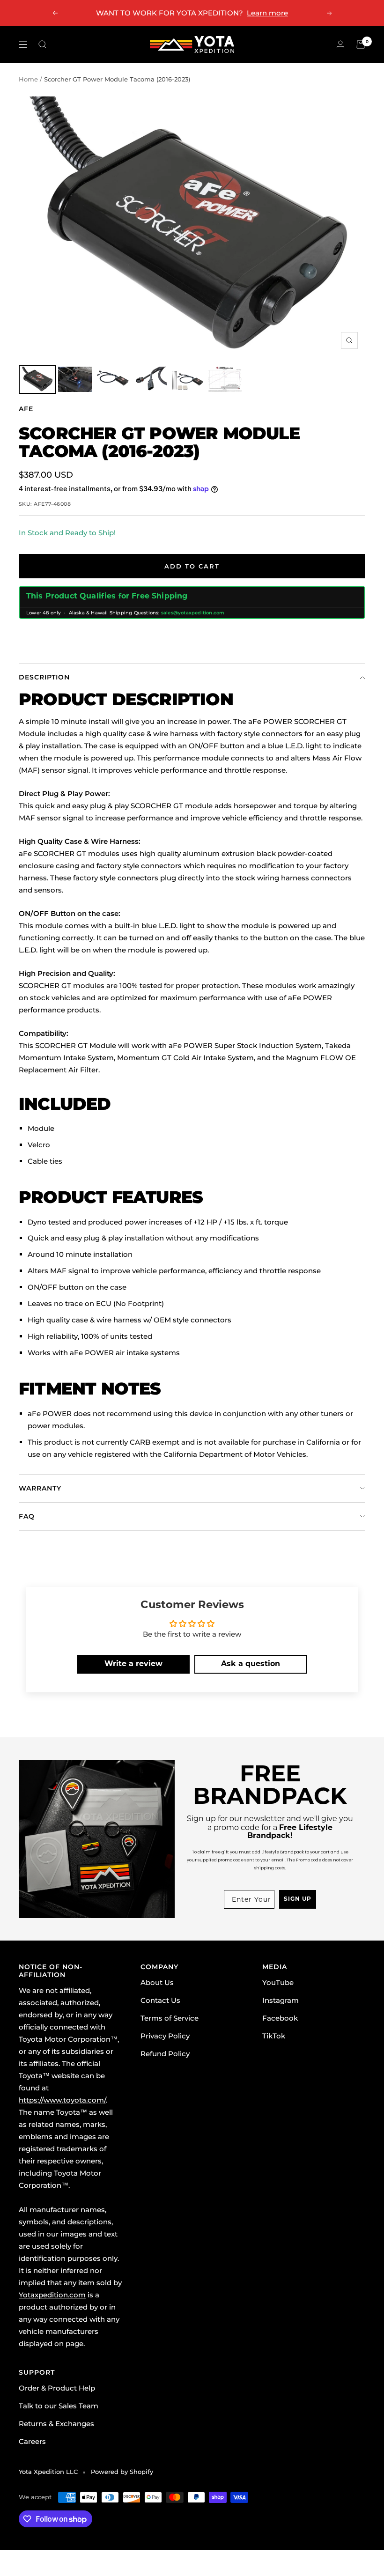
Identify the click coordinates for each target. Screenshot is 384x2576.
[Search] (43, 44)
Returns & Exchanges (56, 2424)
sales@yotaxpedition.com (193, 613)
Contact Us (160, 2000)
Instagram (281, 2000)
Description (44, 677)
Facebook (280, 2018)
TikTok (274, 2036)
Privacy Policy (165, 2036)
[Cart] (361, 44)
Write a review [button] (133, 1664)
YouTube (278, 1982)
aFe (26, 409)
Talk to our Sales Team (59, 2406)
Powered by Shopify (122, 2472)
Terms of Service (170, 2018)
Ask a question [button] (251, 1664)
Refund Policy (165, 2054)
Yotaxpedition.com (52, 2295)
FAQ (27, 1516)
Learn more (267, 13)
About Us (157, 1982)
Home (28, 79)
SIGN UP (298, 1899)
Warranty (40, 1488)
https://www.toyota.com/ (62, 2100)
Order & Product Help (57, 2388)
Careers (32, 2441)
